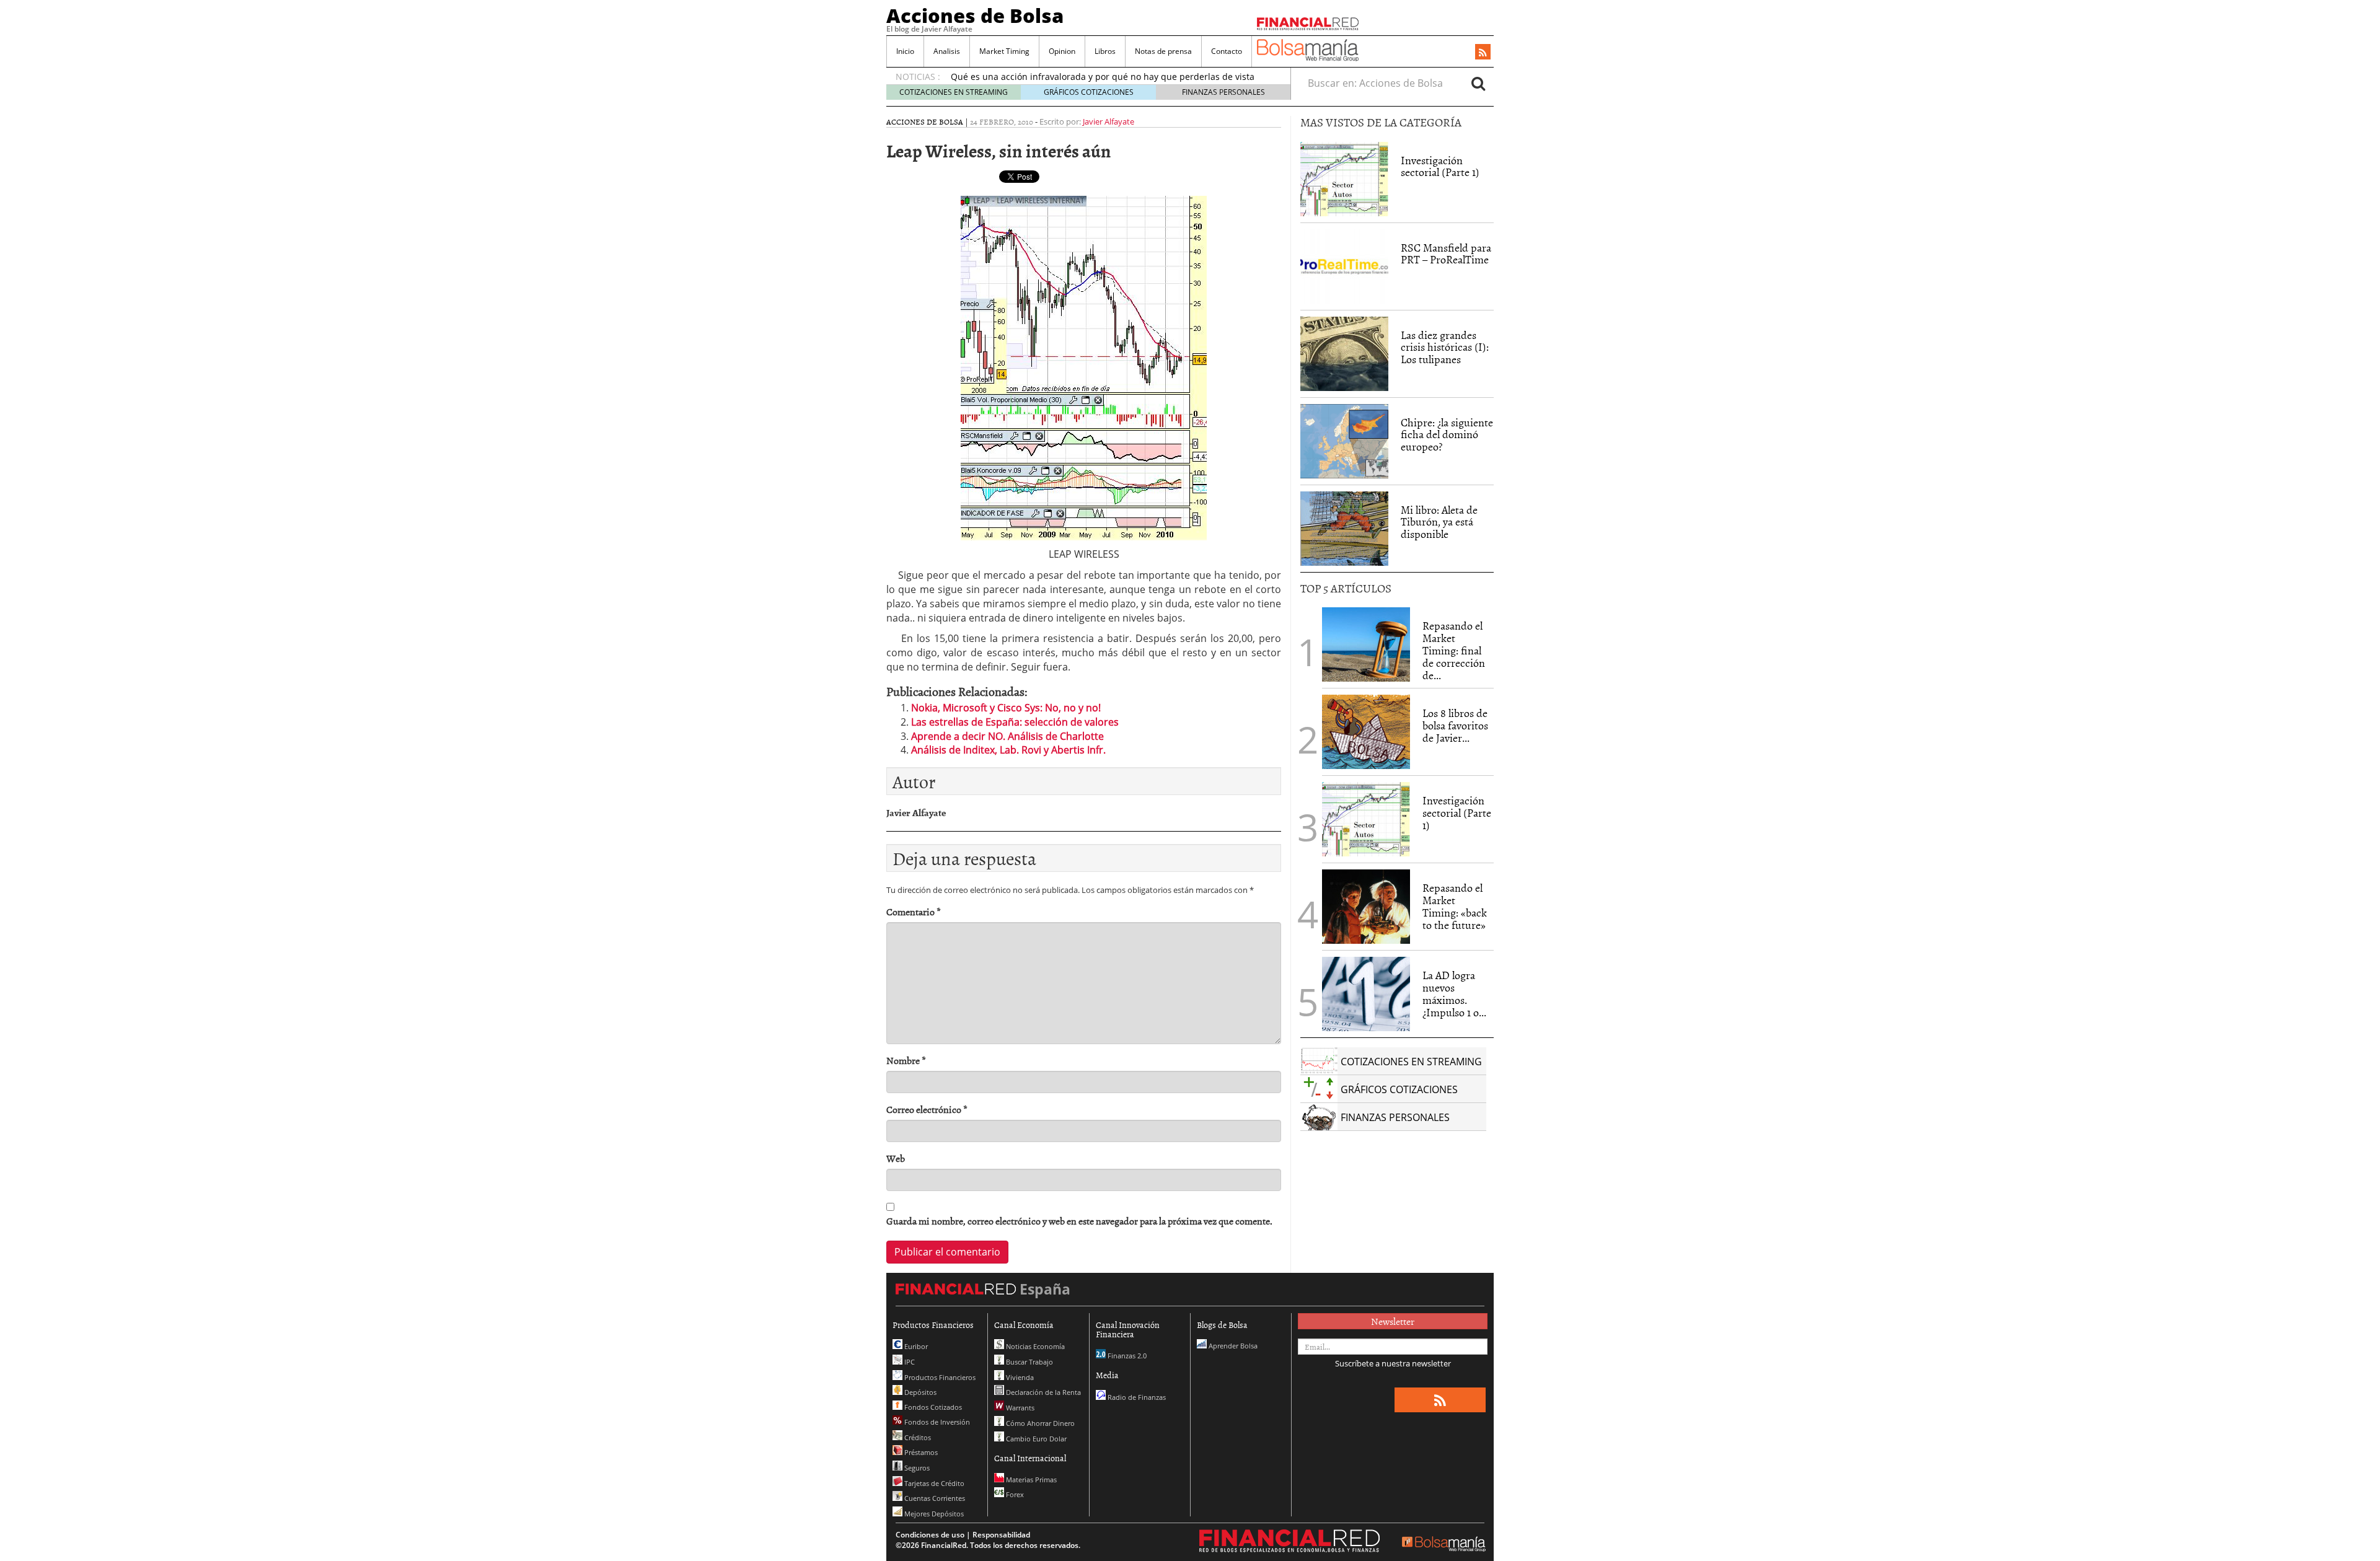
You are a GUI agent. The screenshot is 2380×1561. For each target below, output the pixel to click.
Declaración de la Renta (1042, 1392)
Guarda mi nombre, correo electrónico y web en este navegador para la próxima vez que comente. (1079, 1221)
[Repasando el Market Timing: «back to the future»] (1366, 907)
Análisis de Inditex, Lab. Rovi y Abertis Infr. (1008, 750)
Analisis (947, 51)
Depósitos (919, 1392)
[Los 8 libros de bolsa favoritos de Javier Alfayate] (1366, 732)
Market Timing (1004, 51)
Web (896, 1159)
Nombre (906, 1061)
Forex (1014, 1494)
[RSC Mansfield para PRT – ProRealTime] (1344, 266)
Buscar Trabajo (1029, 1362)
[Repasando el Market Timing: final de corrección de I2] (1366, 644)
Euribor (915, 1346)
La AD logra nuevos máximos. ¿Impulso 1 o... (1454, 993)
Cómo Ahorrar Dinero (1039, 1423)
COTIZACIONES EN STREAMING (954, 92)
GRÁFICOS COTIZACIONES (1089, 92)
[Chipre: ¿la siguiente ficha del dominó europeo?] (1344, 441)
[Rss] (1483, 53)
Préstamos (920, 1452)
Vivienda (1019, 1377)
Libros (1105, 51)
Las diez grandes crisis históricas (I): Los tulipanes (1445, 347)
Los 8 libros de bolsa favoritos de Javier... (1455, 725)
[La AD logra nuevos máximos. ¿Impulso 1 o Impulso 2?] (1366, 994)
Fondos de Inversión (936, 1422)
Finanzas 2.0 (1126, 1356)
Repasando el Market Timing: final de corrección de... (1454, 650)
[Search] (1478, 83)
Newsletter (1393, 1321)
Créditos (917, 1437)
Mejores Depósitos (933, 1514)
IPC (909, 1362)
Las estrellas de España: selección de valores (1015, 722)
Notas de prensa (1163, 51)
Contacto (1227, 51)
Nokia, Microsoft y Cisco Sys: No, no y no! (1006, 708)
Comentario (914, 912)
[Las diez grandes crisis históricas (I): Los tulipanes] (1344, 354)
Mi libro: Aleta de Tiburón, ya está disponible (1439, 522)
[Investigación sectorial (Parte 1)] (1344, 178)
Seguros (916, 1468)
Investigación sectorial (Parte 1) (1440, 166)
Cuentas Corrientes (934, 1498)
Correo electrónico (927, 1110)
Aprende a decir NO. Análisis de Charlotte (1007, 736)
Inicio (905, 51)
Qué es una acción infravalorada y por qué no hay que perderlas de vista (1103, 77)
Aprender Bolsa (1232, 1346)
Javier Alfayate (1108, 121)
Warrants (1019, 1408)
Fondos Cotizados (932, 1407)
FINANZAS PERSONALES (1223, 92)
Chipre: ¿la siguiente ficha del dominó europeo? (1447, 435)
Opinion (1062, 51)
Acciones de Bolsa (975, 15)
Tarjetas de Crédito (933, 1483)
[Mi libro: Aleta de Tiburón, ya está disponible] (1344, 529)
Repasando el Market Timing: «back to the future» (1455, 906)
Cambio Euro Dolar (1035, 1439)
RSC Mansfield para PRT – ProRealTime (1446, 254)
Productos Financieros (939, 1377)
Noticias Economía (1034, 1346)
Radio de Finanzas (1136, 1397)
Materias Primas (1030, 1480)
